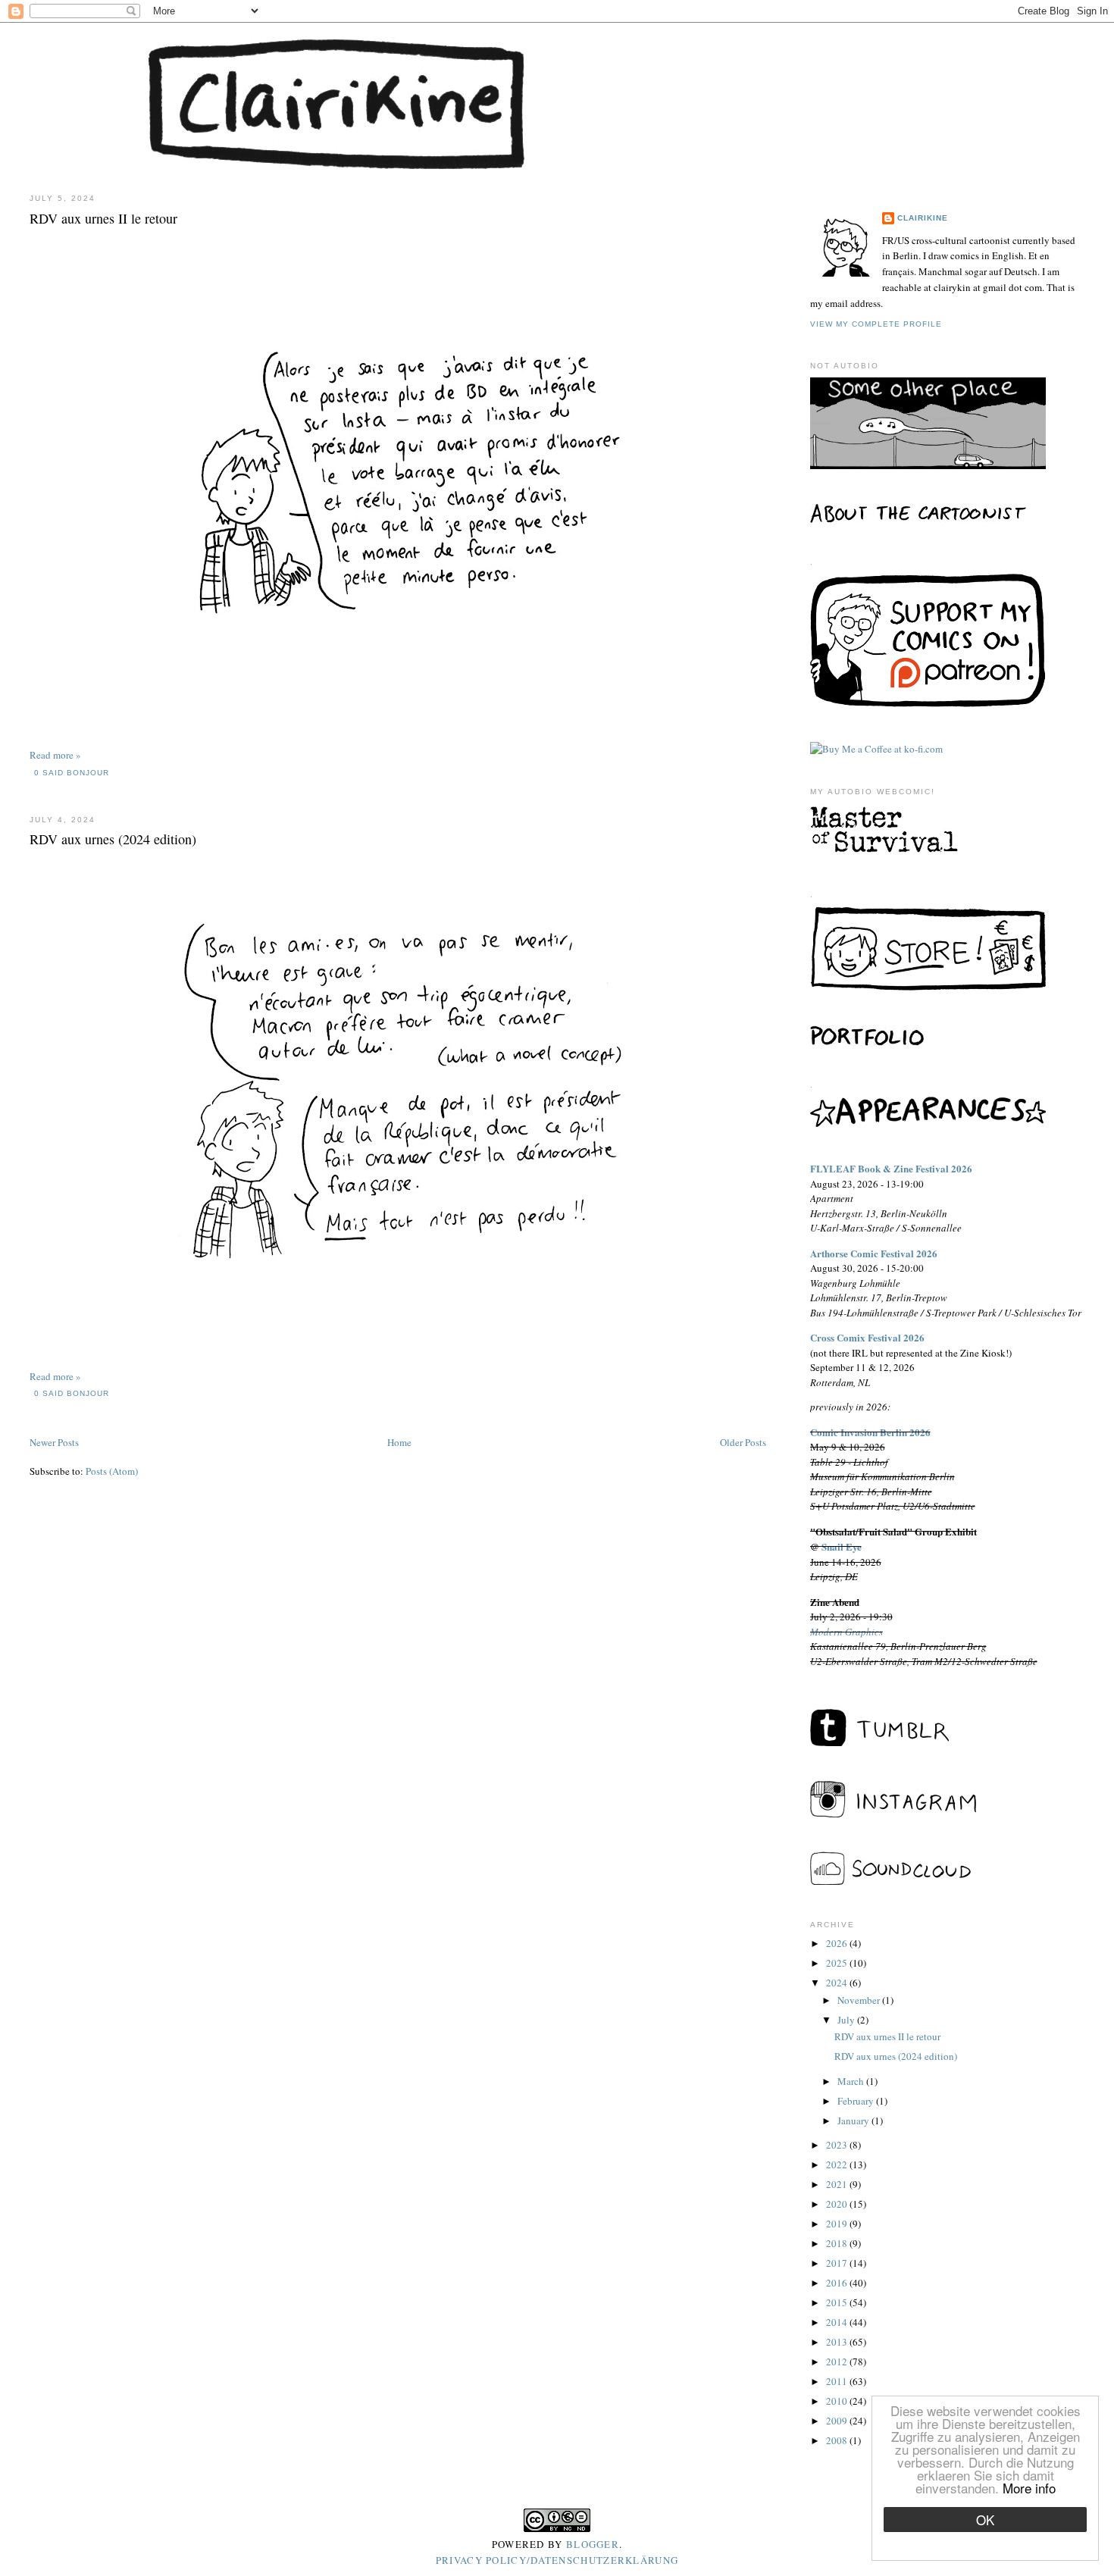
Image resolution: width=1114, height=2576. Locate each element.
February (857, 2101)
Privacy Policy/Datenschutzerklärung (557, 2560)
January (854, 2121)
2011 (838, 2381)
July (847, 2020)
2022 (838, 2164)
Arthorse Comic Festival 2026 (874, 1253)
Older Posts (743, 1442)
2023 (838, 2145)
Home (399, 1442)
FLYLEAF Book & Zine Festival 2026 (891, 1168)
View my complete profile (876, 324)
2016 (838, 2283)
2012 (838, 2362)
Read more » (55, 755)
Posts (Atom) (112, 1471)
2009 (838, 2421)
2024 (838, 1983)
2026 (838, 1943)
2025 (838, 1963)
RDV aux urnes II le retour (103, 218)
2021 (838, 2184)
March (852, 2081)
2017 (838, 2263)
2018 (838, 2243)
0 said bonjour (72, 773)
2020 (838, 2204)
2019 (838, 2224)
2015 (838, 2302)
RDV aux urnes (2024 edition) (113, 839)
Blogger (593, 2544)
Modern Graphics (846, 1632)
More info (1029, 2488)
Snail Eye (842, 1546)
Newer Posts (54, 1442)
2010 (838, 2401)
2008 (838, 2440)
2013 (838, 2342)
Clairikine (923, 218)
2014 (838, 2322)
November (860, 2000)
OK (985, 2520)
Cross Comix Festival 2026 (867, 1337)
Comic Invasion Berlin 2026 (870, 1432)
